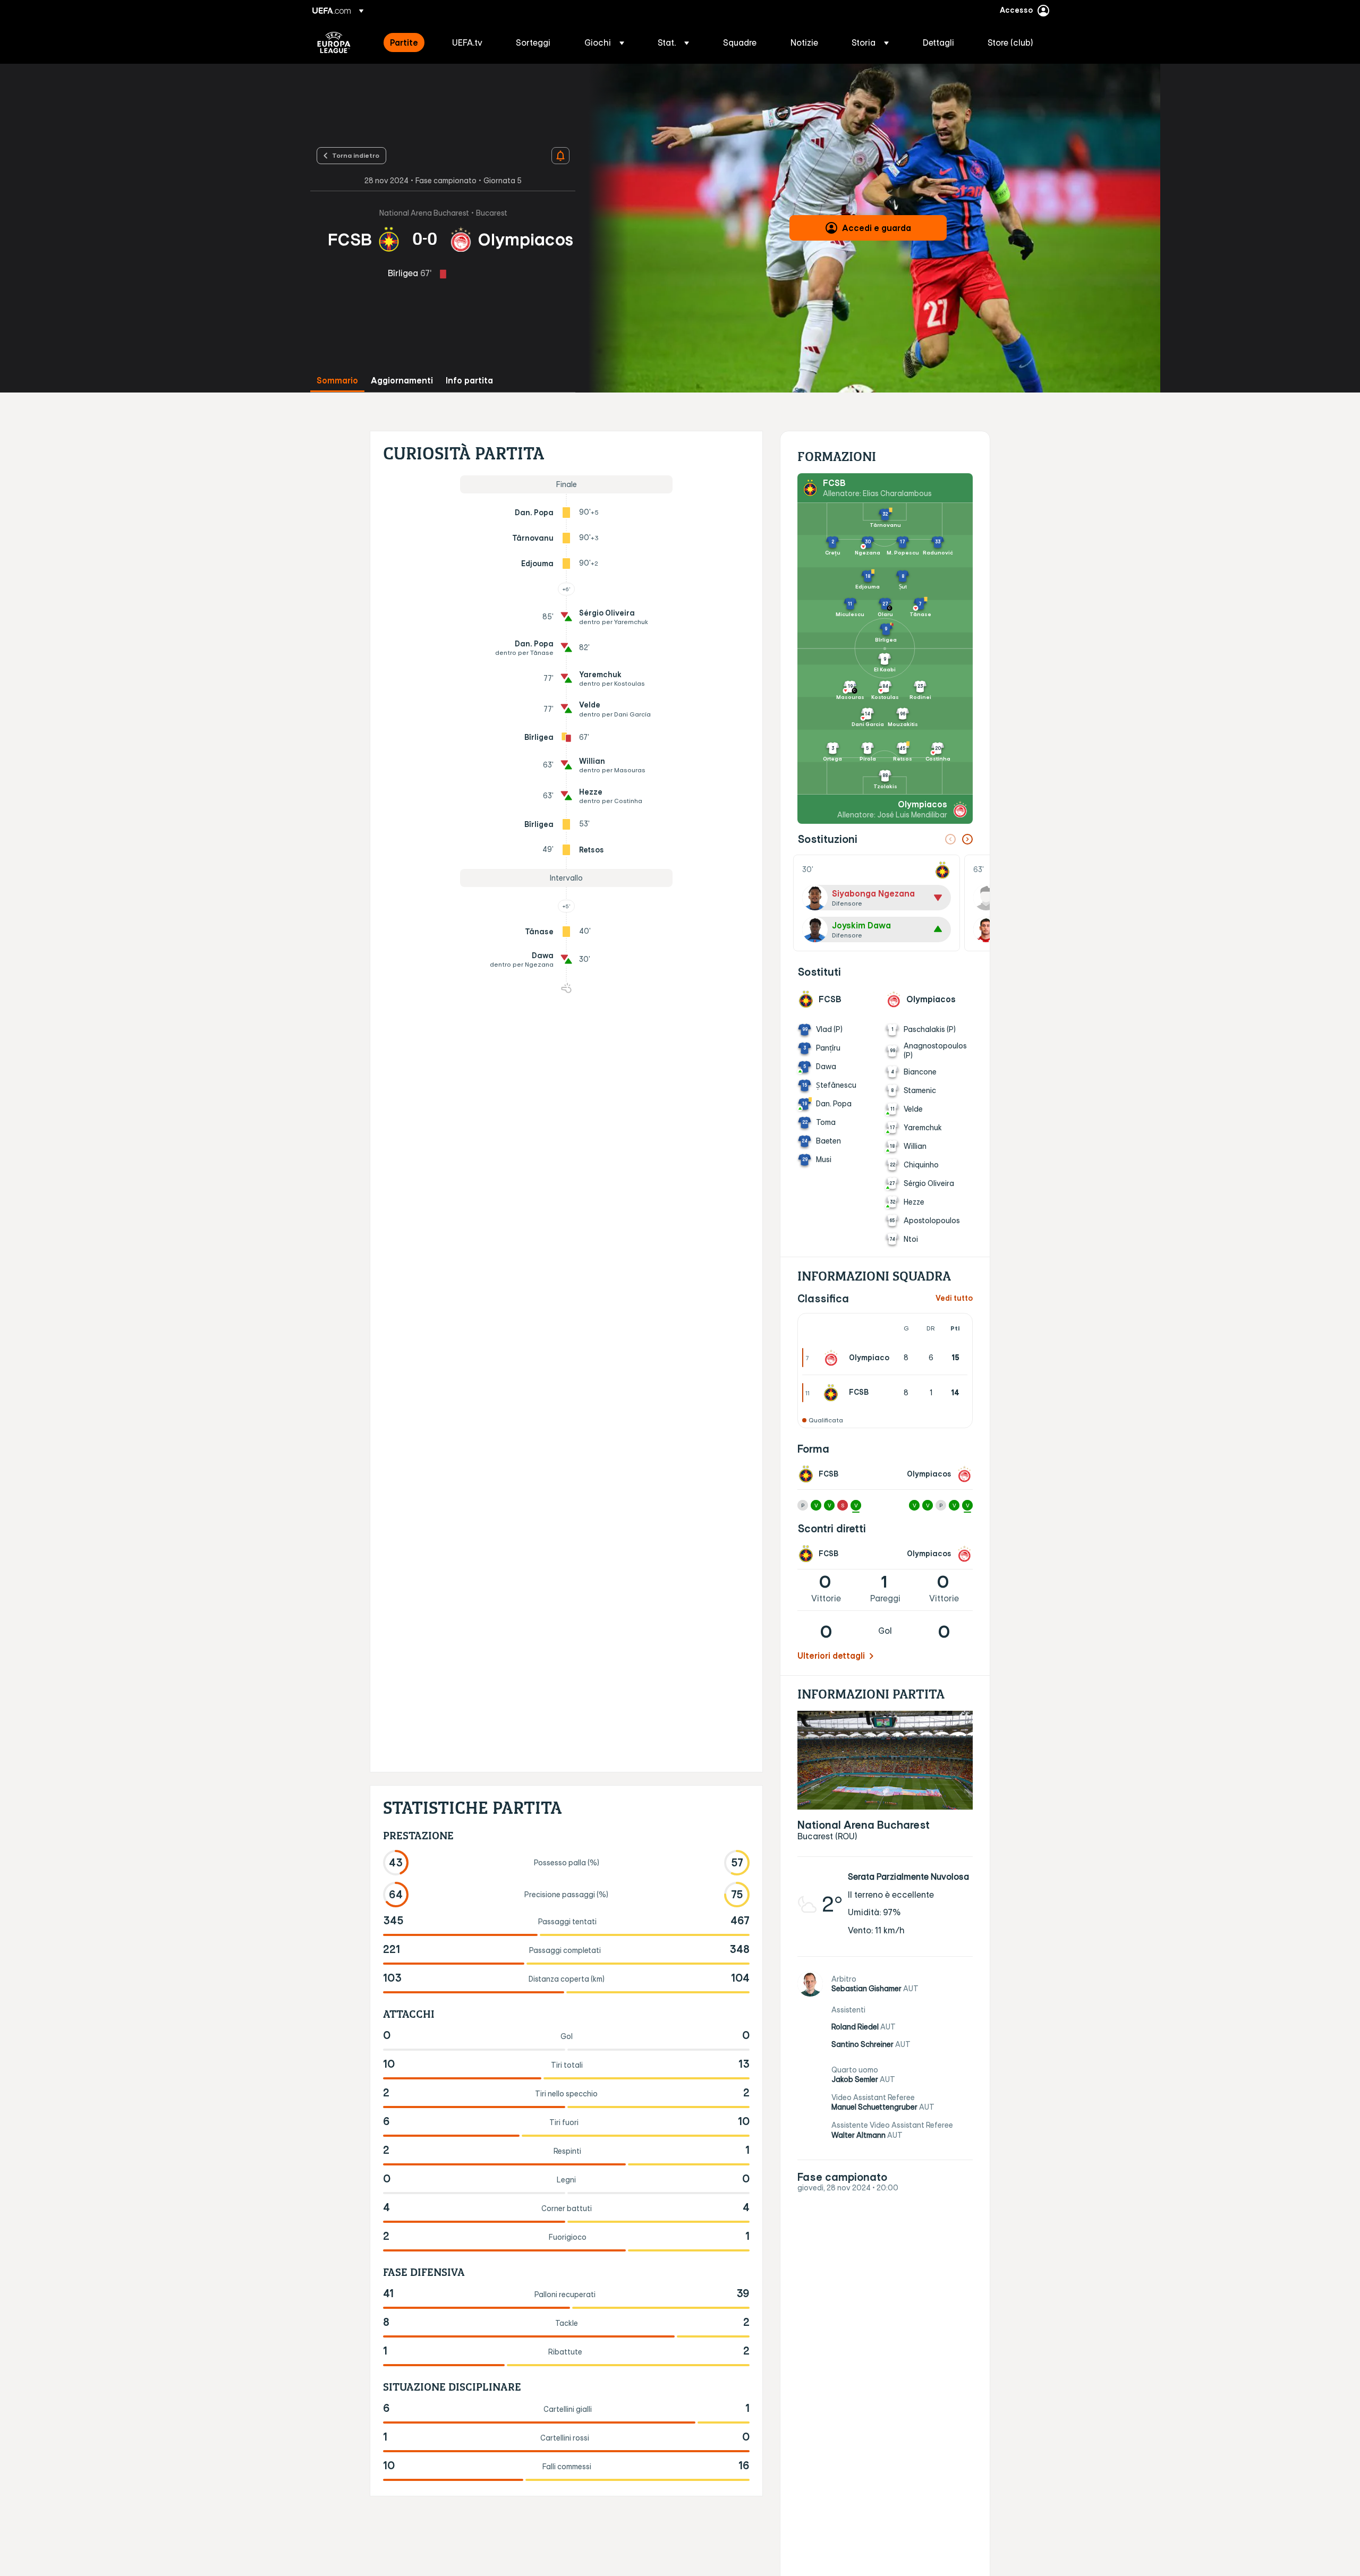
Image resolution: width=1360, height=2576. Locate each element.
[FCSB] (833, 1393)
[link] (404, 42)
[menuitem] (408, 42)
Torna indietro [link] (356, 155)
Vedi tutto (954, 1298)
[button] (604, 42)
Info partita (469, 381)
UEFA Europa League (334, 42)
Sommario (337, 381)
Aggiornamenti (402, 381)
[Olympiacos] (833, 1358)
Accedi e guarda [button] (877, 228)
